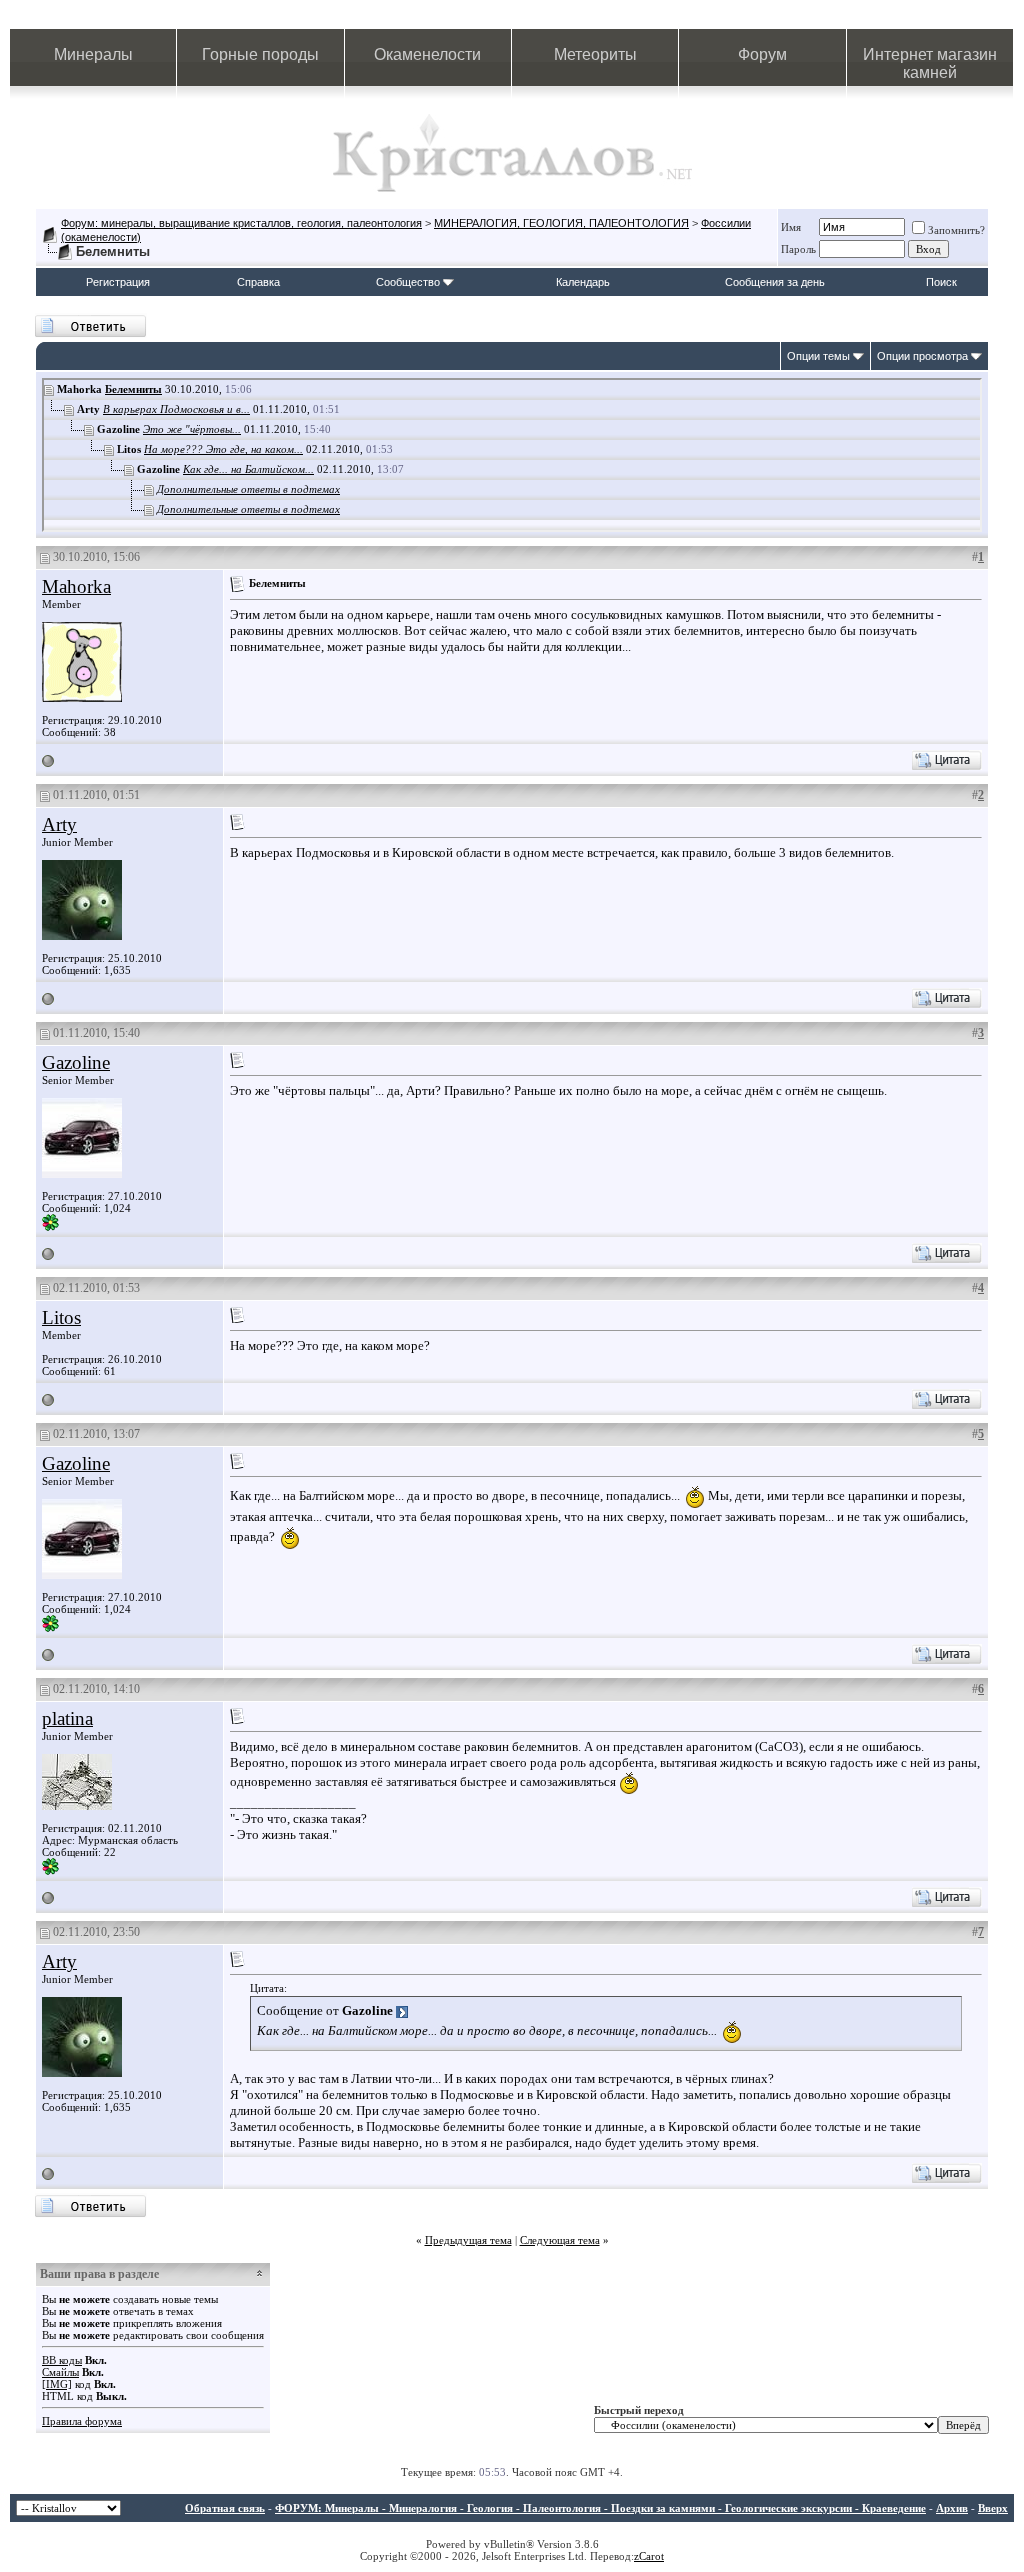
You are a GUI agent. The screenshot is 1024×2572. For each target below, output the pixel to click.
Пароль (798, 249)
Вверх (993, 2508)
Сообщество (408, 282)
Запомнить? (956, 230)
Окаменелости (427, 54)
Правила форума (82, 2421)
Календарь (583, 282)
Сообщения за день (775, 282)
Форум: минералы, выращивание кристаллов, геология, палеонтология (241, 223)
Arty (59, 824)
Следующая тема (560, 2240)
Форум (762, 54)
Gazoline (76, 1062)
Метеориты (595, 54)
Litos (61, 1317)
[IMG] (57, 2384)
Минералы (93, 54)
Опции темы (818, 356)
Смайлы (60, 2372)
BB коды (62, 2360)
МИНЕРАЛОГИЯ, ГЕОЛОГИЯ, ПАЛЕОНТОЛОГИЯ (561, 223)
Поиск (941, 282)
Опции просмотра (922, 356)
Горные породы (260, 54)
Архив (952, 2508)
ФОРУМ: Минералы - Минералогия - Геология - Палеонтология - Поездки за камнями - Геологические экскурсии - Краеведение (600, 2508)
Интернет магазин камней (930, 63)
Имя (791, 227)
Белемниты (133, 389)
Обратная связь (225, 2508)
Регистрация (118, 282)
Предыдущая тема (468, 2240)
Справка (258, 282)
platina (67, 1718)
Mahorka (76, 586)
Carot (651, 2556)
